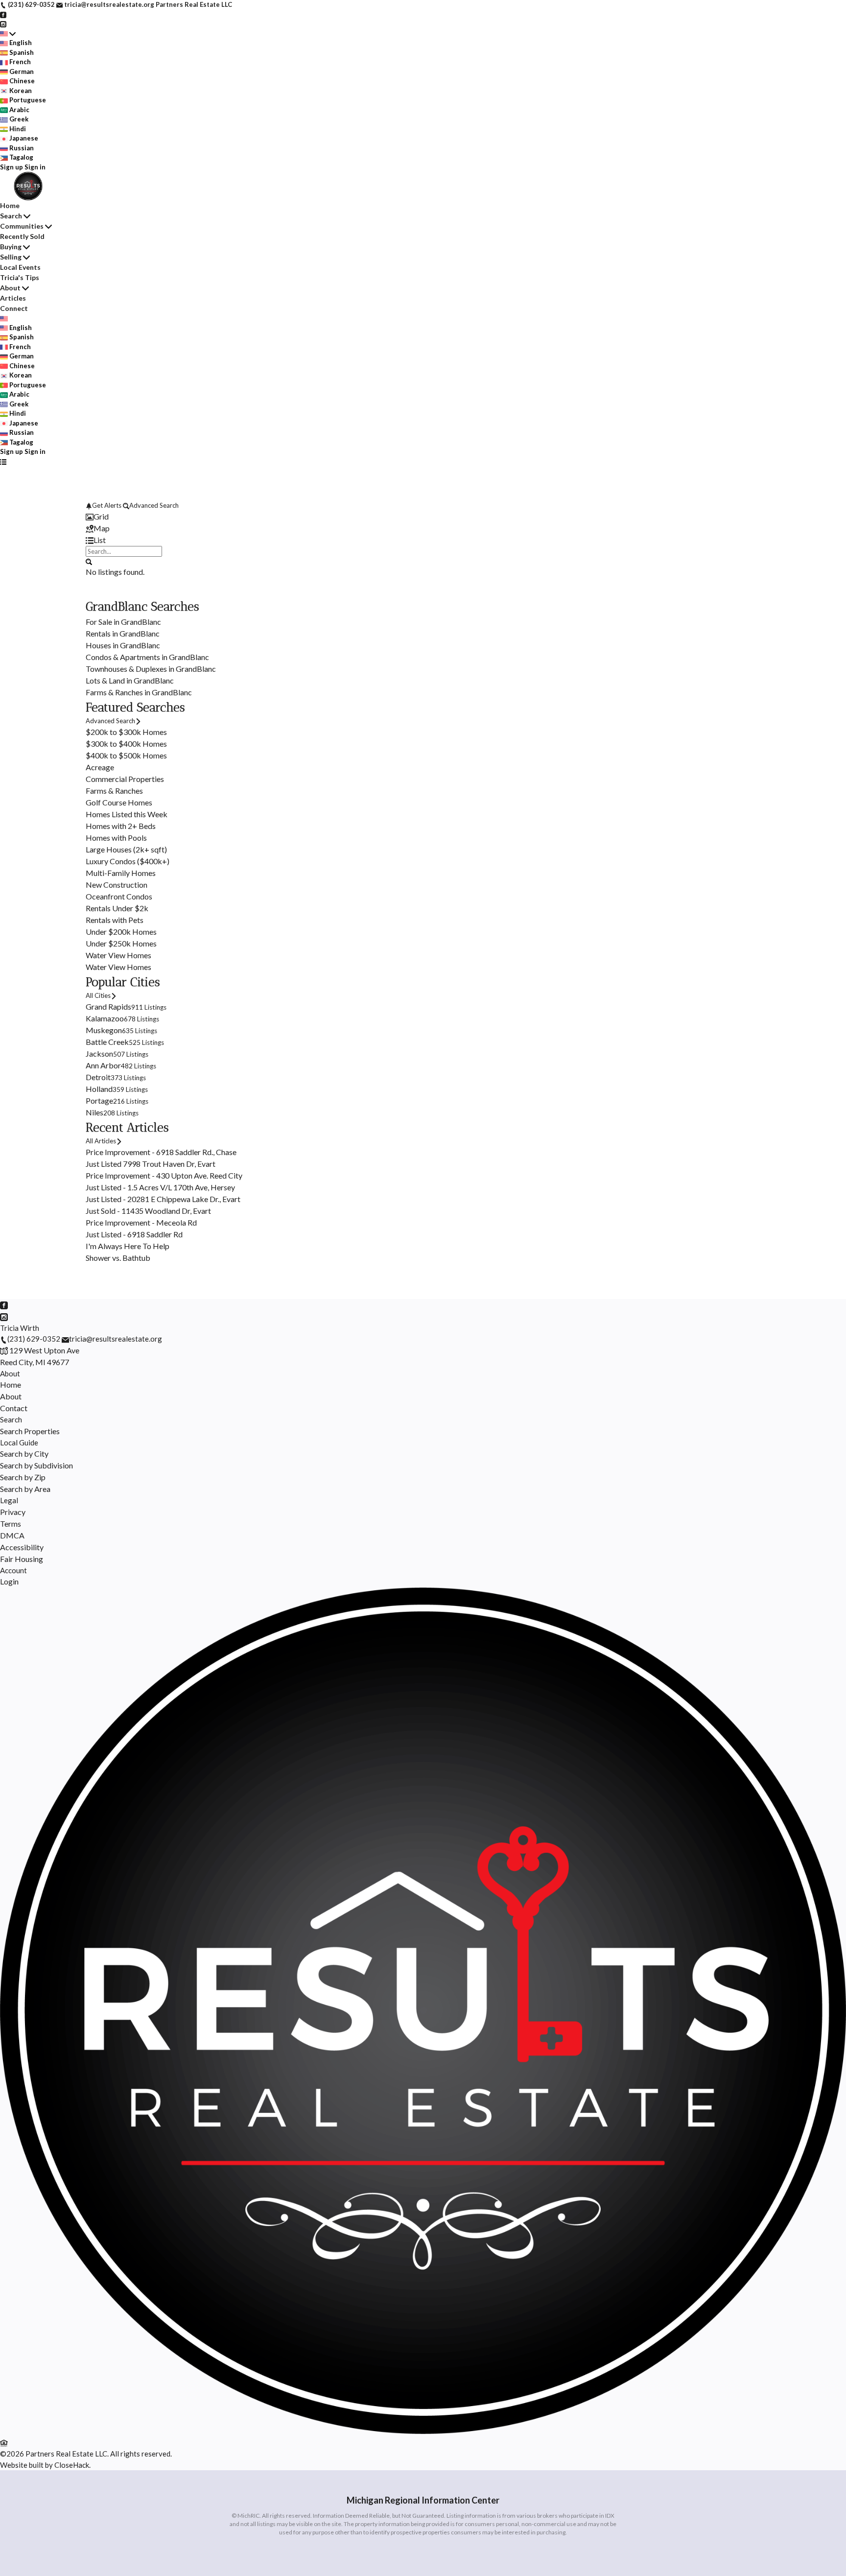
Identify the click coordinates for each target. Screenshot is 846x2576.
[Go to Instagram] (3, 24)
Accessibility (22, 1547)
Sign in (35, 167)
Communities (22, 226)
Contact (14, 1408)
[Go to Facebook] (3, 14)
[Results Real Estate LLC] (423, 2431)
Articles (13, 298)
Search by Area (25, 1489)
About (10, 288)
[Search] (89, 561)
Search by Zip (23, 1477)
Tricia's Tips (20, 277)
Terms (11, 1524)
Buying (11, 247)
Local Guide (19, 1442)
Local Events (20, 267)
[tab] (423, 517)
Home (10, 205)
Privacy (13, 1512)
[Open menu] (3, 462)
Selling (11, 257)
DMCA (12, 1535)
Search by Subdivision (36, 1465)
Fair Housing (22, 1559)
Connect (14, 308)
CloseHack (72, 2465)
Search (11, 216)
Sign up (12, 167)
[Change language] (8, 34)
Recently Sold (22, 236)
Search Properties (30, 1431)
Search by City (24, 1453)
